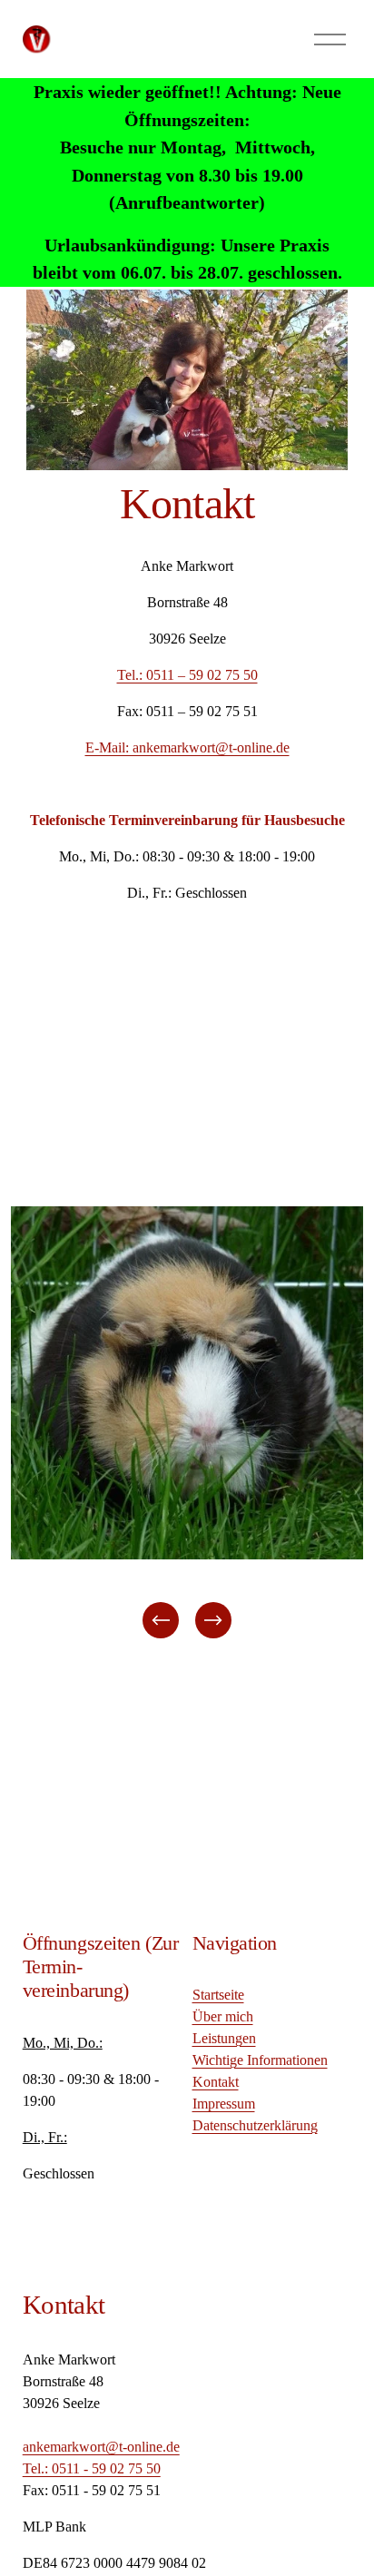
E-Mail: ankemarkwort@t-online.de (187, 747)
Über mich (223, 2016)
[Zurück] (161, 1620)
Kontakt (216, 2082)
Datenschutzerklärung (255, 2125)
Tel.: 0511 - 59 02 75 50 (92, 2468)
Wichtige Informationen (260, 2060)
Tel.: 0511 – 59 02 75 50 (187, 675)
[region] (187, 1424)
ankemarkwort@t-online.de (101, 2447)
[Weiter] (213, 1620)
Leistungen (224, 2038)
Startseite (218, 1995)
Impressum (224, 2104)
